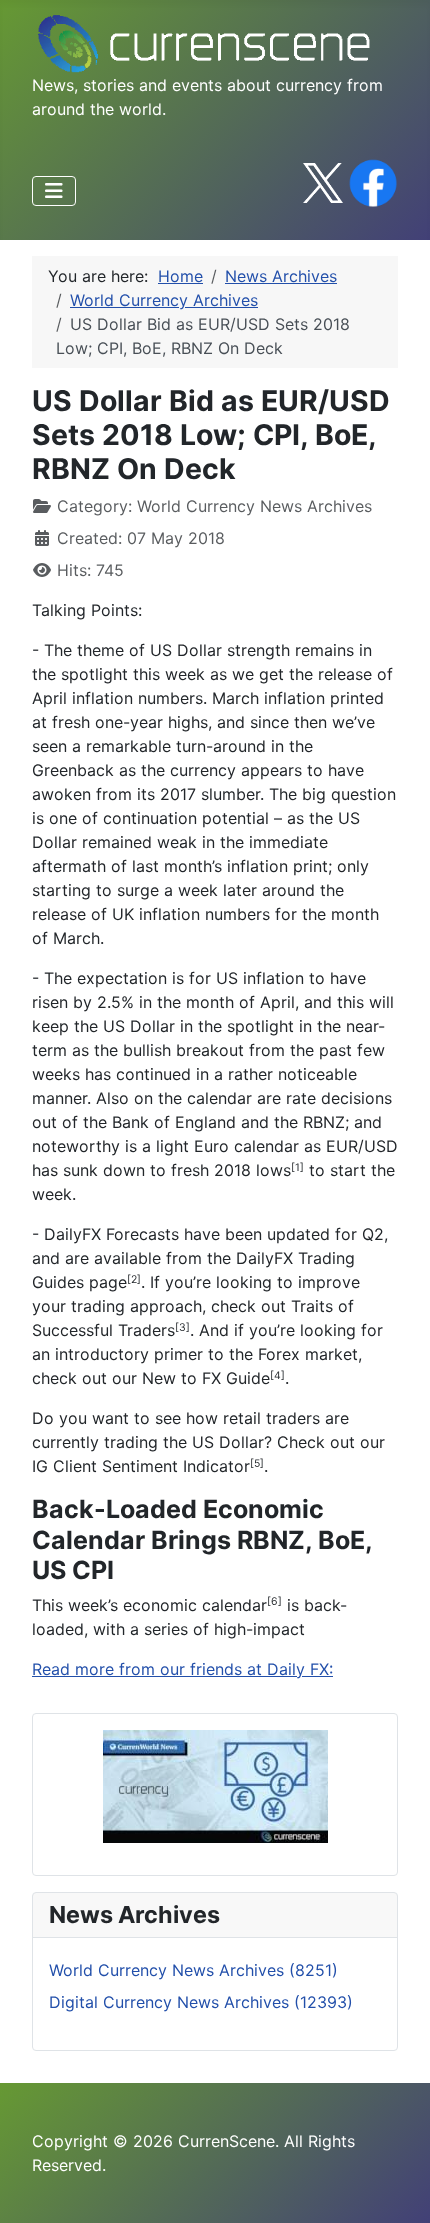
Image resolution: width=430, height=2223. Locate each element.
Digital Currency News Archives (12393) (201, 2002)
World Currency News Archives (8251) (193, 1970)
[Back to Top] (395, 2186)
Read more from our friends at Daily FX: (182, 1669)
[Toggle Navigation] (54, 191)
